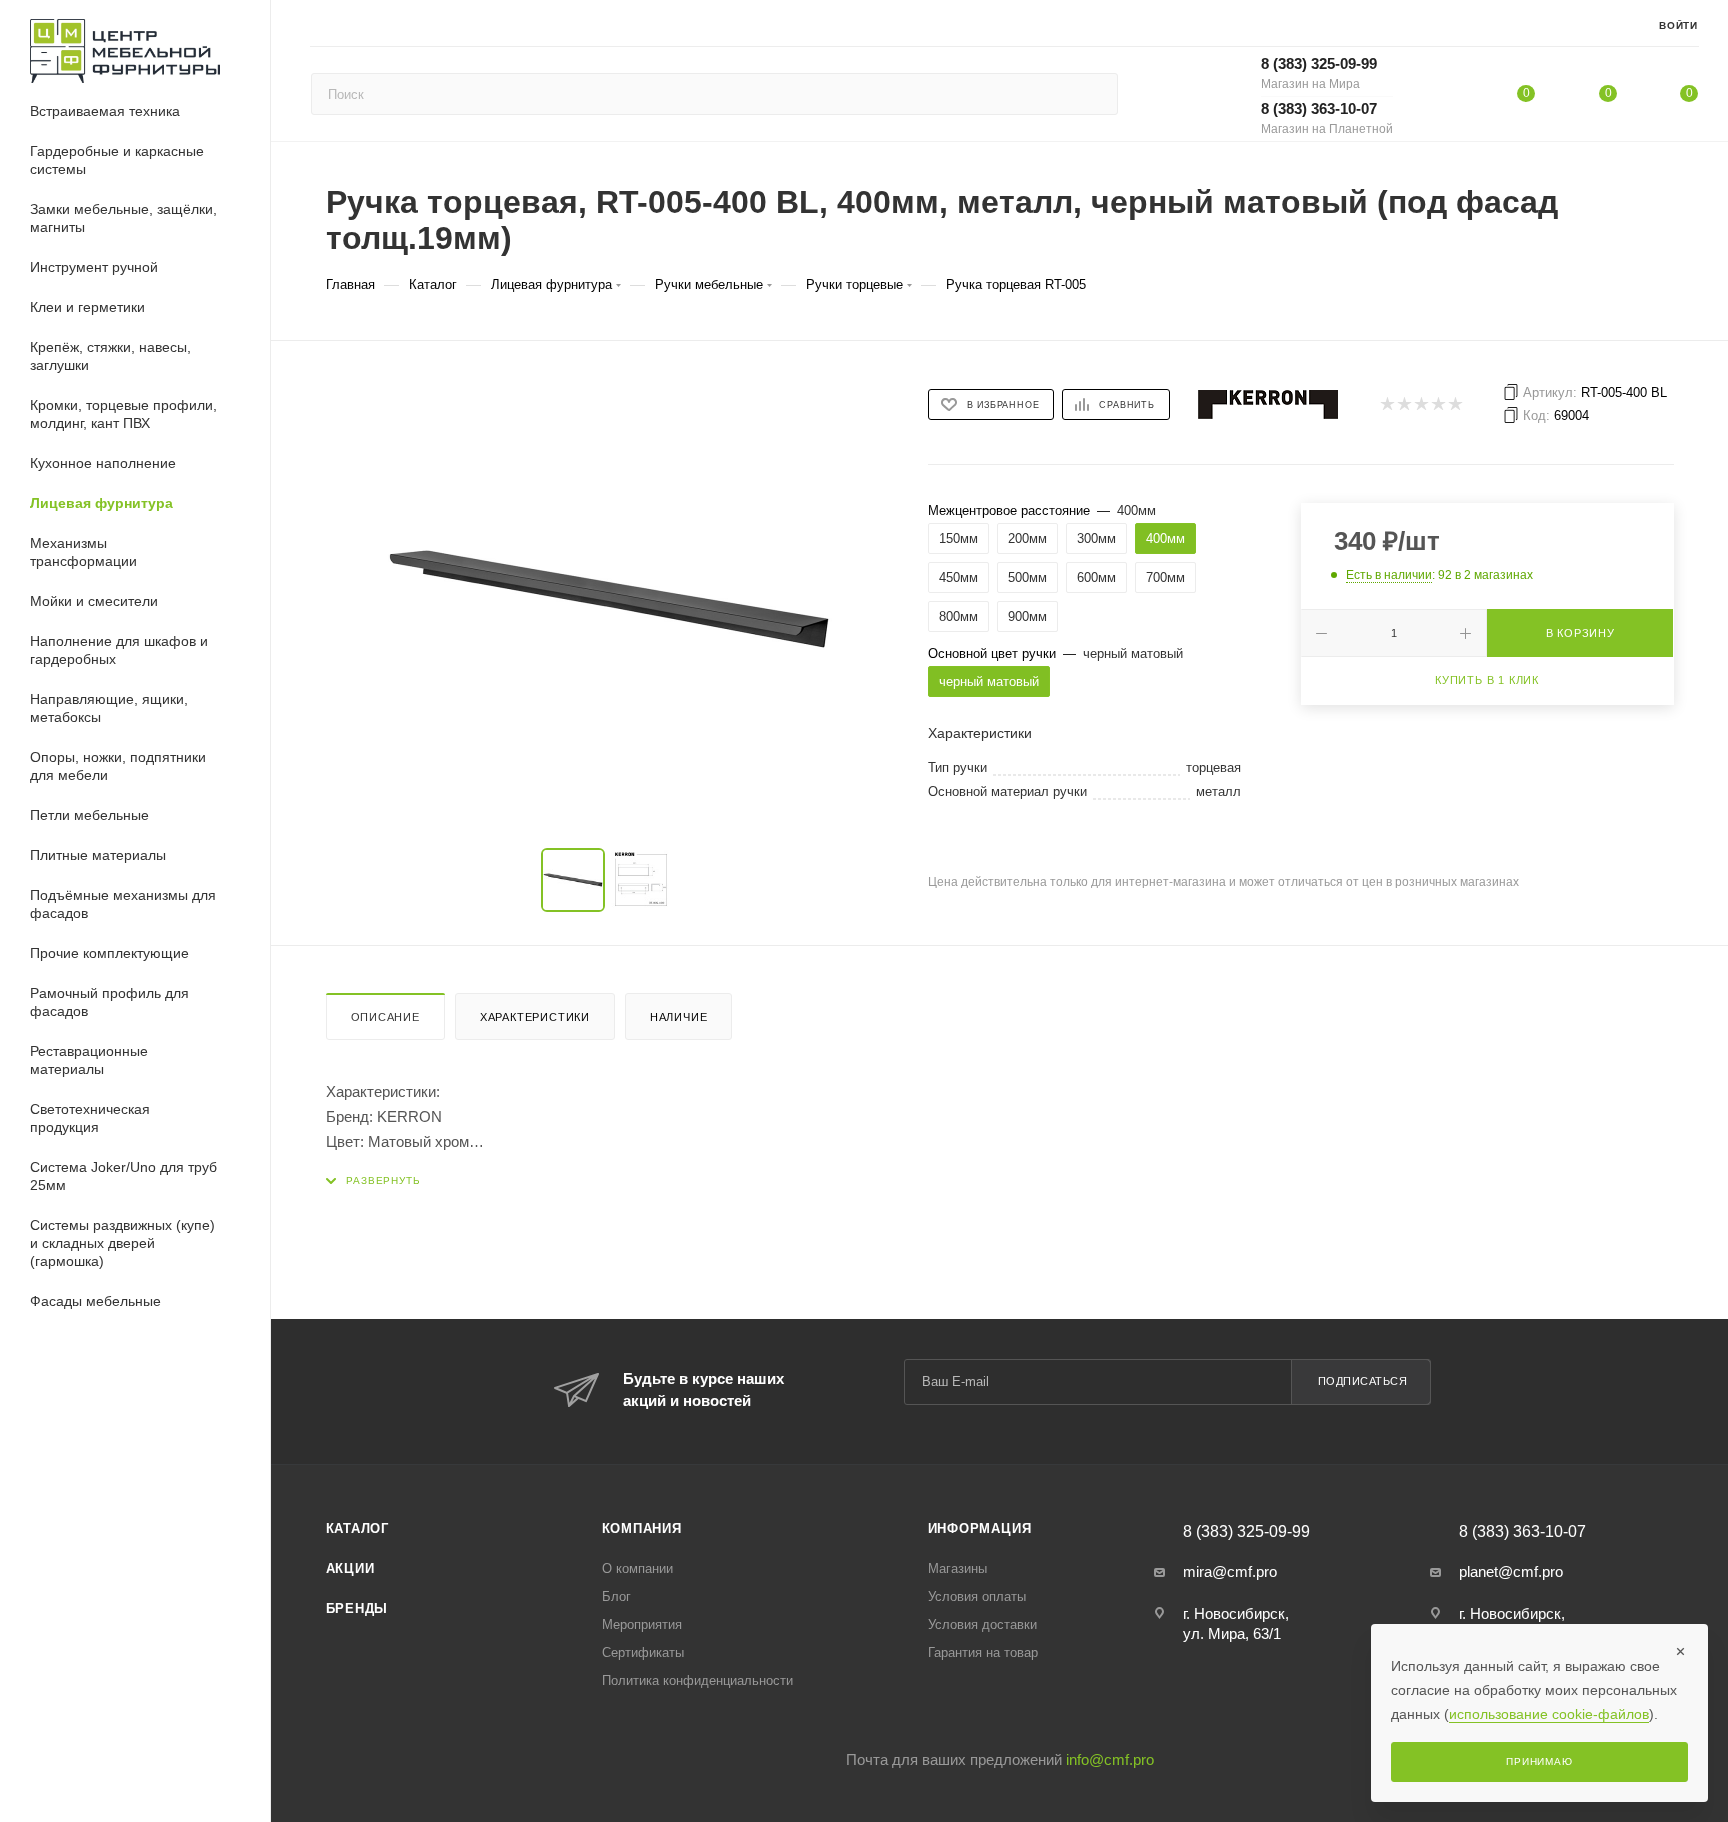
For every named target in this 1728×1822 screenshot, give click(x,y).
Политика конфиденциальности (697, 1680)
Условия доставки (982, 1624)
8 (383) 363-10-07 (1327, 118)
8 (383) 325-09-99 (1319, 73)
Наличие (679, 1017)
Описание (385, 1017)
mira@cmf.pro (1230, 1571)
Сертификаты (643, 1652)
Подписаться (1363, 1381)
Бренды (357, 1608)
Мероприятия (642, 1624)
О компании (637, 1568)
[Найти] (1093, 94)
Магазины (957, 1568)
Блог (616, 1596)
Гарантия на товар (983, 1652)
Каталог (358, 1528)
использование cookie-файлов (1549, 1714)
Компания (642, 1528)
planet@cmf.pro (1511, 1571)
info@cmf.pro (1110, 1759)
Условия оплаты (977, 1596)
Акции (350, 1568)
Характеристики (535, 1017)
